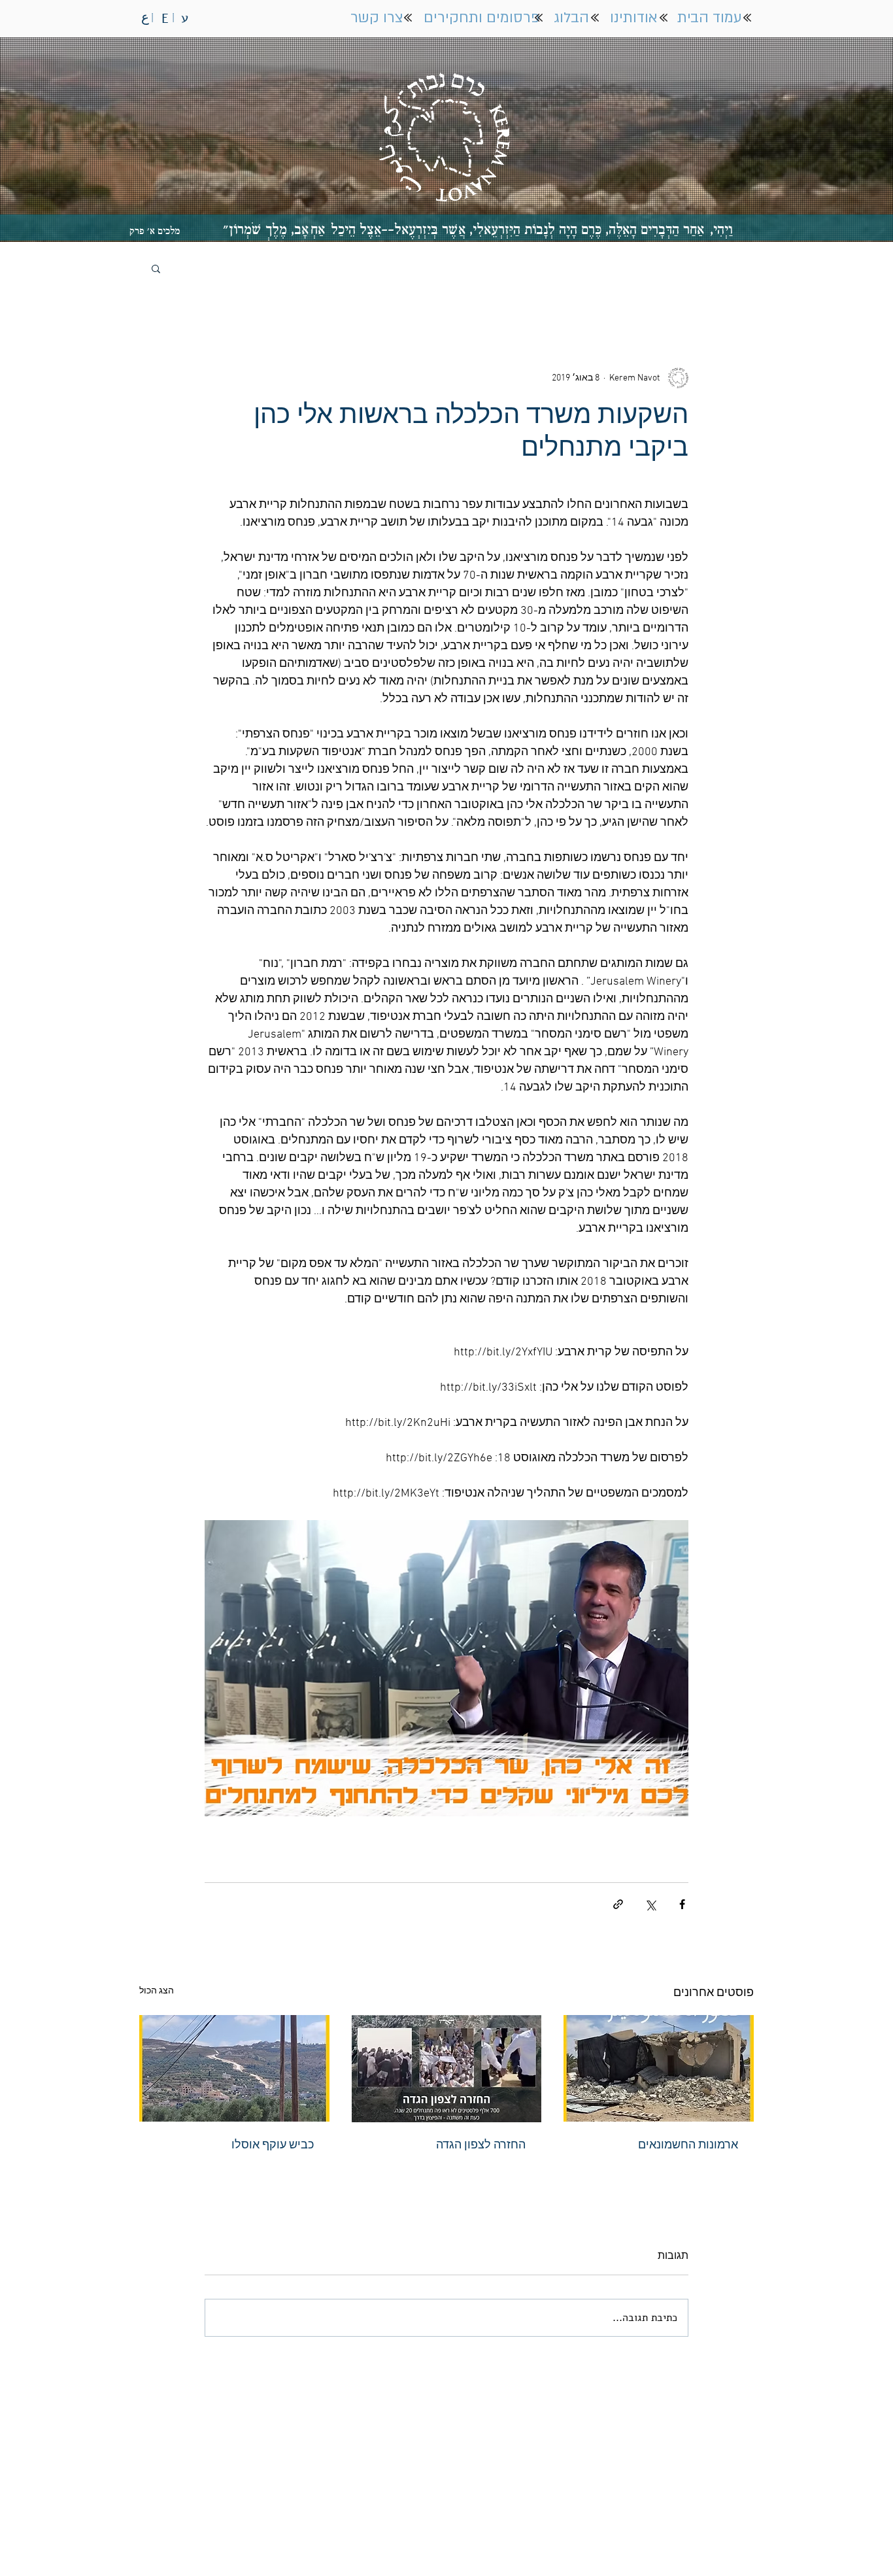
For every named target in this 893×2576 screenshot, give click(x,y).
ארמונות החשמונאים (688, 2145)
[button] (156, 268)
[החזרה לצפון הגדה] (447, 2069)
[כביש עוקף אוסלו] (234, 2068)
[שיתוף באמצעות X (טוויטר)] (650, 1904)
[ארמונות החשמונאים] (659, 2068)
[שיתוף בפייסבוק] (682, 1904)
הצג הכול (157, 1991)
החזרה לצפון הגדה (481, 2145)
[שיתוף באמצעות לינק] (618, 1904)
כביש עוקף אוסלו (273, 2145)
